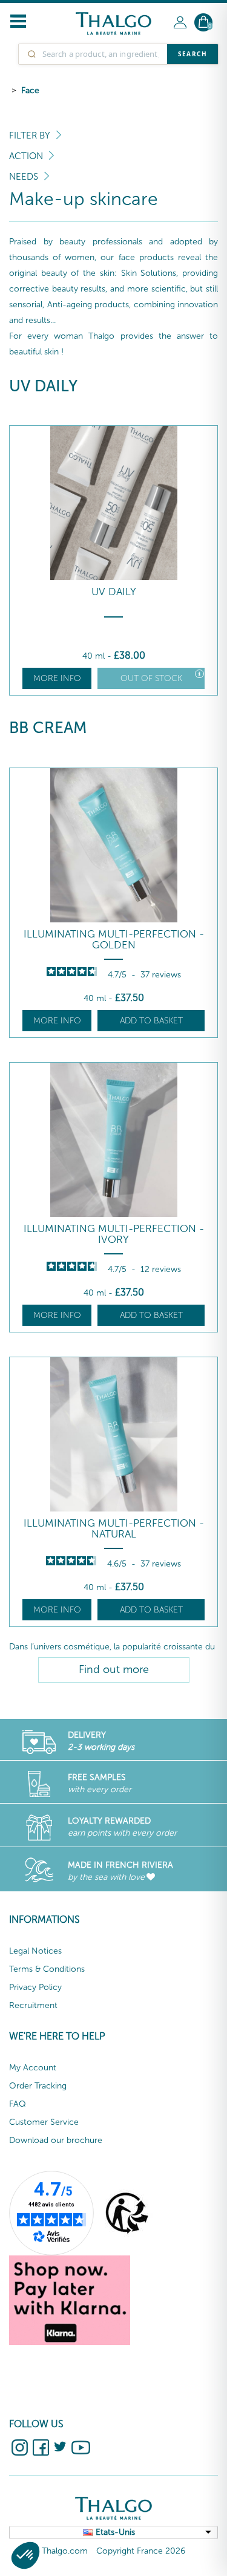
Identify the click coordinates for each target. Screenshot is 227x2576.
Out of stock (151, 678)
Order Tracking (38, 2086)
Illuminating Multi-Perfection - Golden (114, 940)
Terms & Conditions (47, 1969)
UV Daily (114, 592)
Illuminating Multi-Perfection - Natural (114, 1529)
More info (57, 678)
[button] (25, 2555)
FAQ (18, 2104)
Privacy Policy (35, 1987)
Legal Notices (35, 1951)
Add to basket (151, 1021)
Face (30, 90)
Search (192, 54)
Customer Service (44, 2122)
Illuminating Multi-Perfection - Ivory (114, 1234)
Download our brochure (56, 2140)
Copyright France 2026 (141, 2551)
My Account (33, 2068)
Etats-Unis (115, 2532)
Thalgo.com (65, 2551)
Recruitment (33, 2005)
